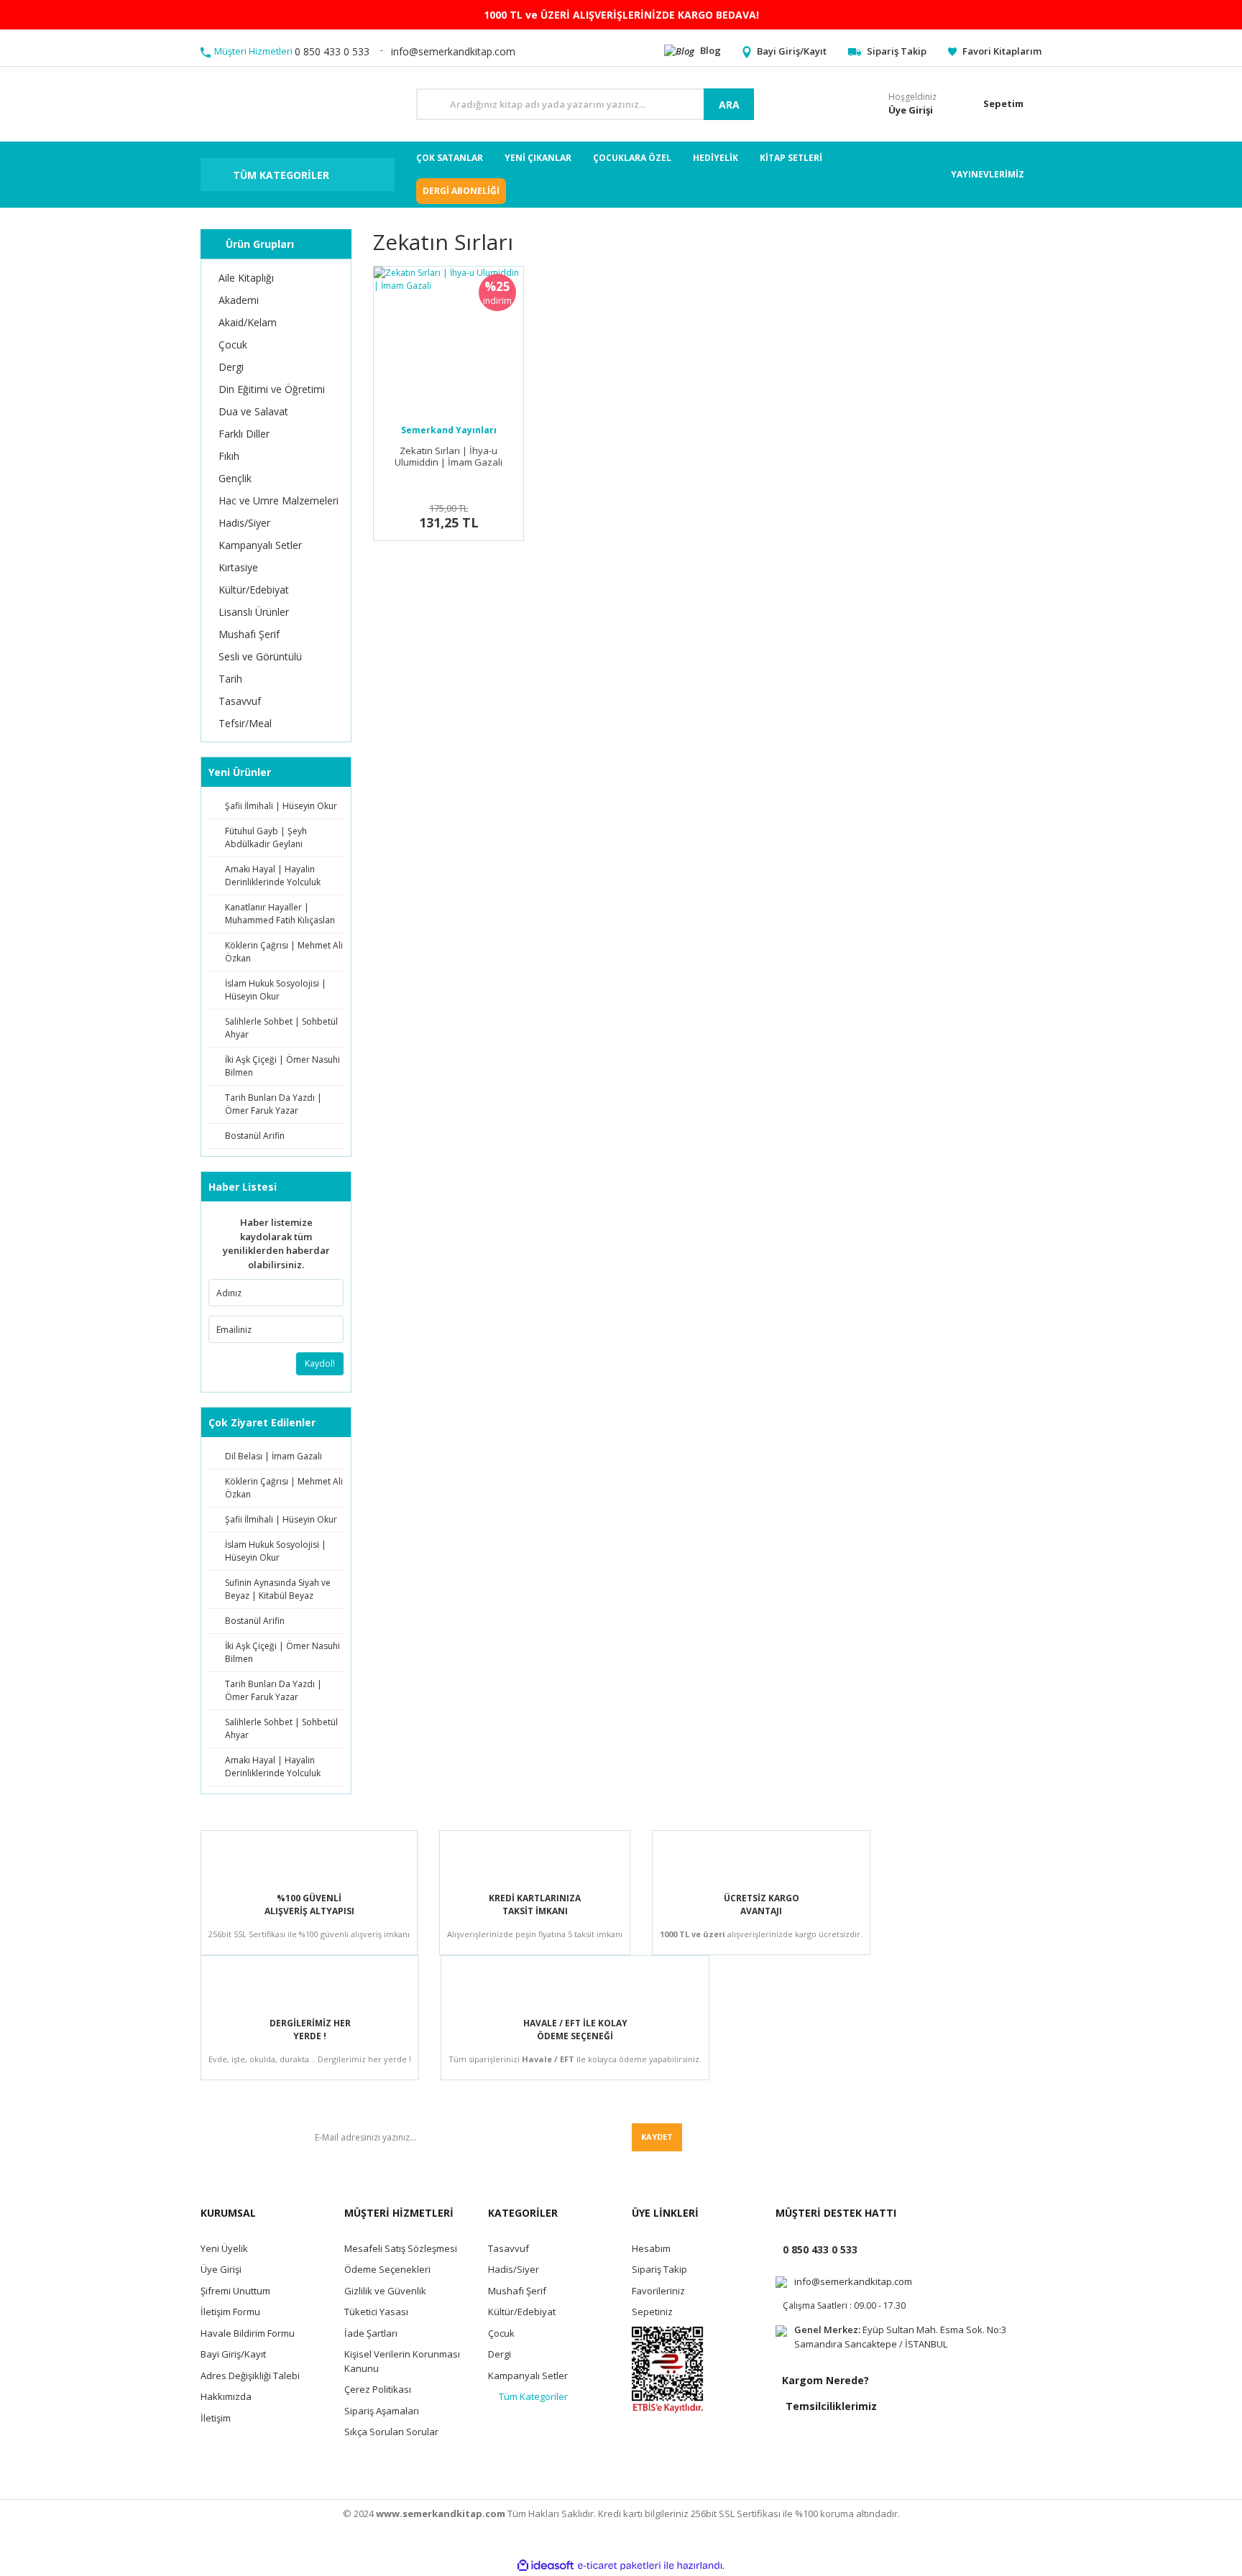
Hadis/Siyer (514, 2269)
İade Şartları (371, 2333)
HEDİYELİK (716, 158)
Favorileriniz (658, 2291)
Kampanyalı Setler (528, 2376)
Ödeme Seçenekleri (387, 2269)
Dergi (500, 2354)
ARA (729, 105)
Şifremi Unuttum (235, 2291)
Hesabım (651, 2248)
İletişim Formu (230, 2312)
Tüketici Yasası (376, 2312)
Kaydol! (320, 1363)
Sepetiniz (652, 2312)
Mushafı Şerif (517, 2291)
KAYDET (657, 2137)
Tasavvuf (509, 2248)
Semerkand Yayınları (449, 430)
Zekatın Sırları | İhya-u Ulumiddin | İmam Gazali (448, 457)
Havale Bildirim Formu (248, 2333)
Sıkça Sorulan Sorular (391, 2432)
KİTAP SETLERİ (791, 158)
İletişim (216, 2418)
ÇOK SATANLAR (450, 158)
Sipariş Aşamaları (382, 2411)
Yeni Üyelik (224, 2248)
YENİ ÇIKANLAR (538, 158)
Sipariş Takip (659, 2269)
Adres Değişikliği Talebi (250, 2376)
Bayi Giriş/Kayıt (233, 2354)
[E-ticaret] (619, 2566)
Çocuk (501, 2333)
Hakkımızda (226, 2396)
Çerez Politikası (378, 2389)
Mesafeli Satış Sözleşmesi (401, 2248)
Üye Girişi (221, 2269)
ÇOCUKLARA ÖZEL (632, 158)
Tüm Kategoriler (533, 2396)
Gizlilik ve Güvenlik (385, 2291)
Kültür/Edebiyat (522, 2312)
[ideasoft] (546, 2566)
